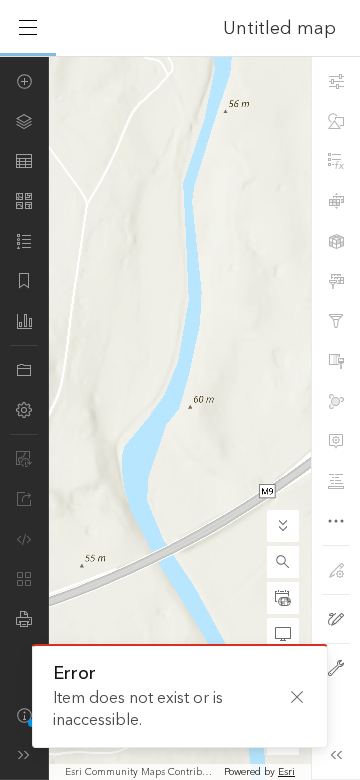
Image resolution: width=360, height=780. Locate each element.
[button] (283, 562)
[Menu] (28, 28)
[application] (180, 418)
